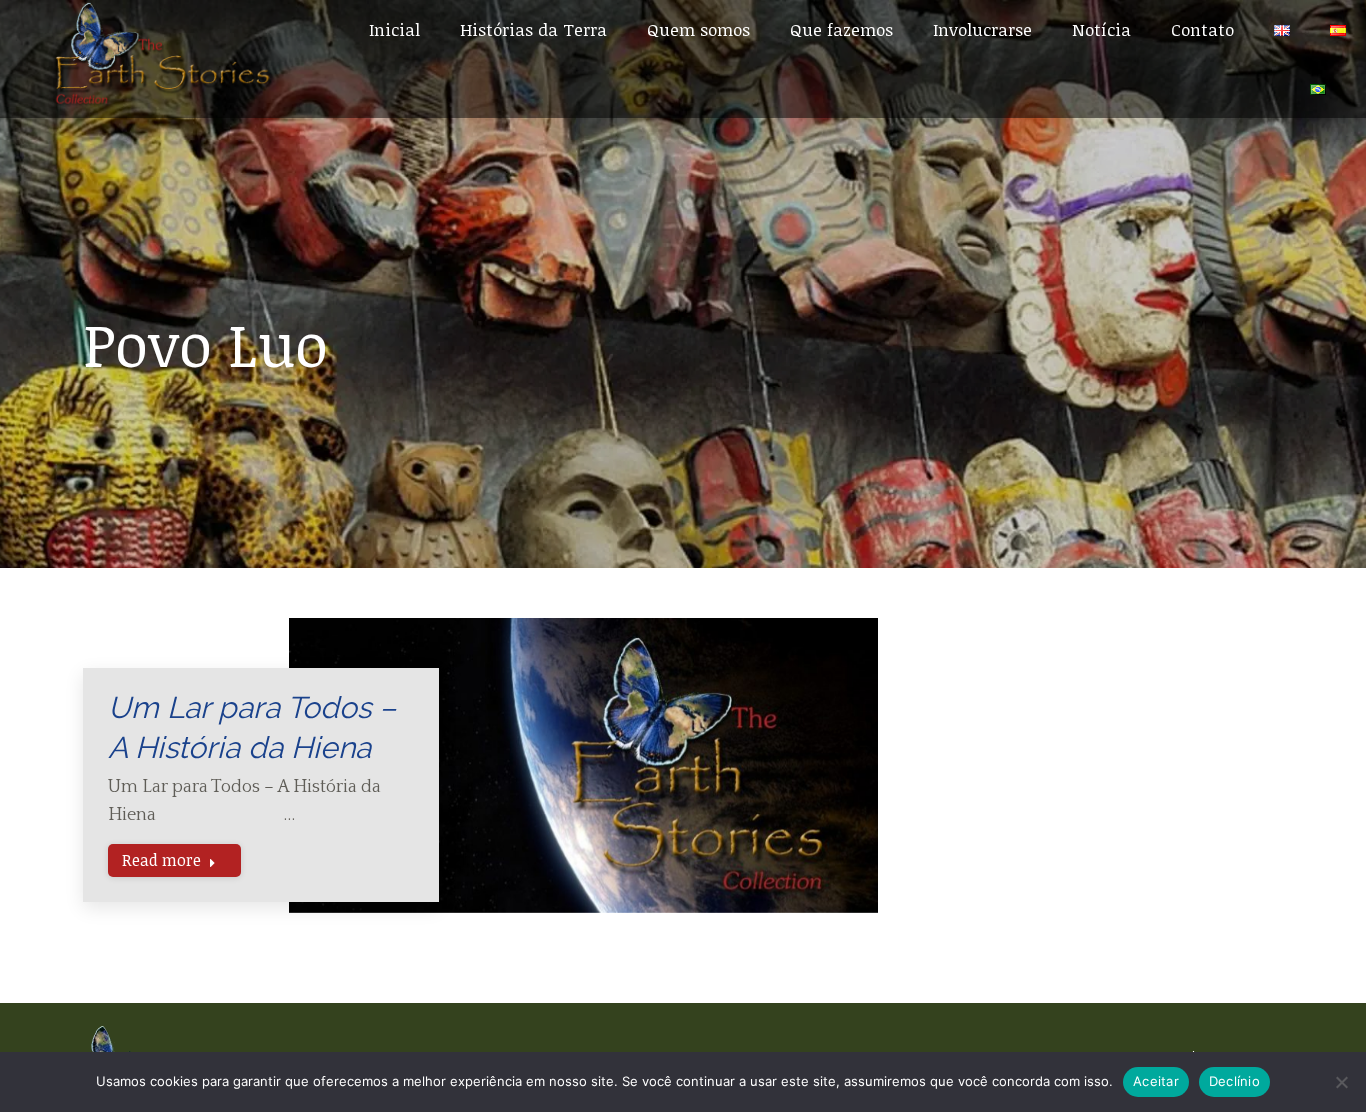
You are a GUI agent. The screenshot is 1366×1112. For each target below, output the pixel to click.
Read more (161, 860)
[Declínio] (1341, 1082)
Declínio (1234, 1081)
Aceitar (1156, 1081)
